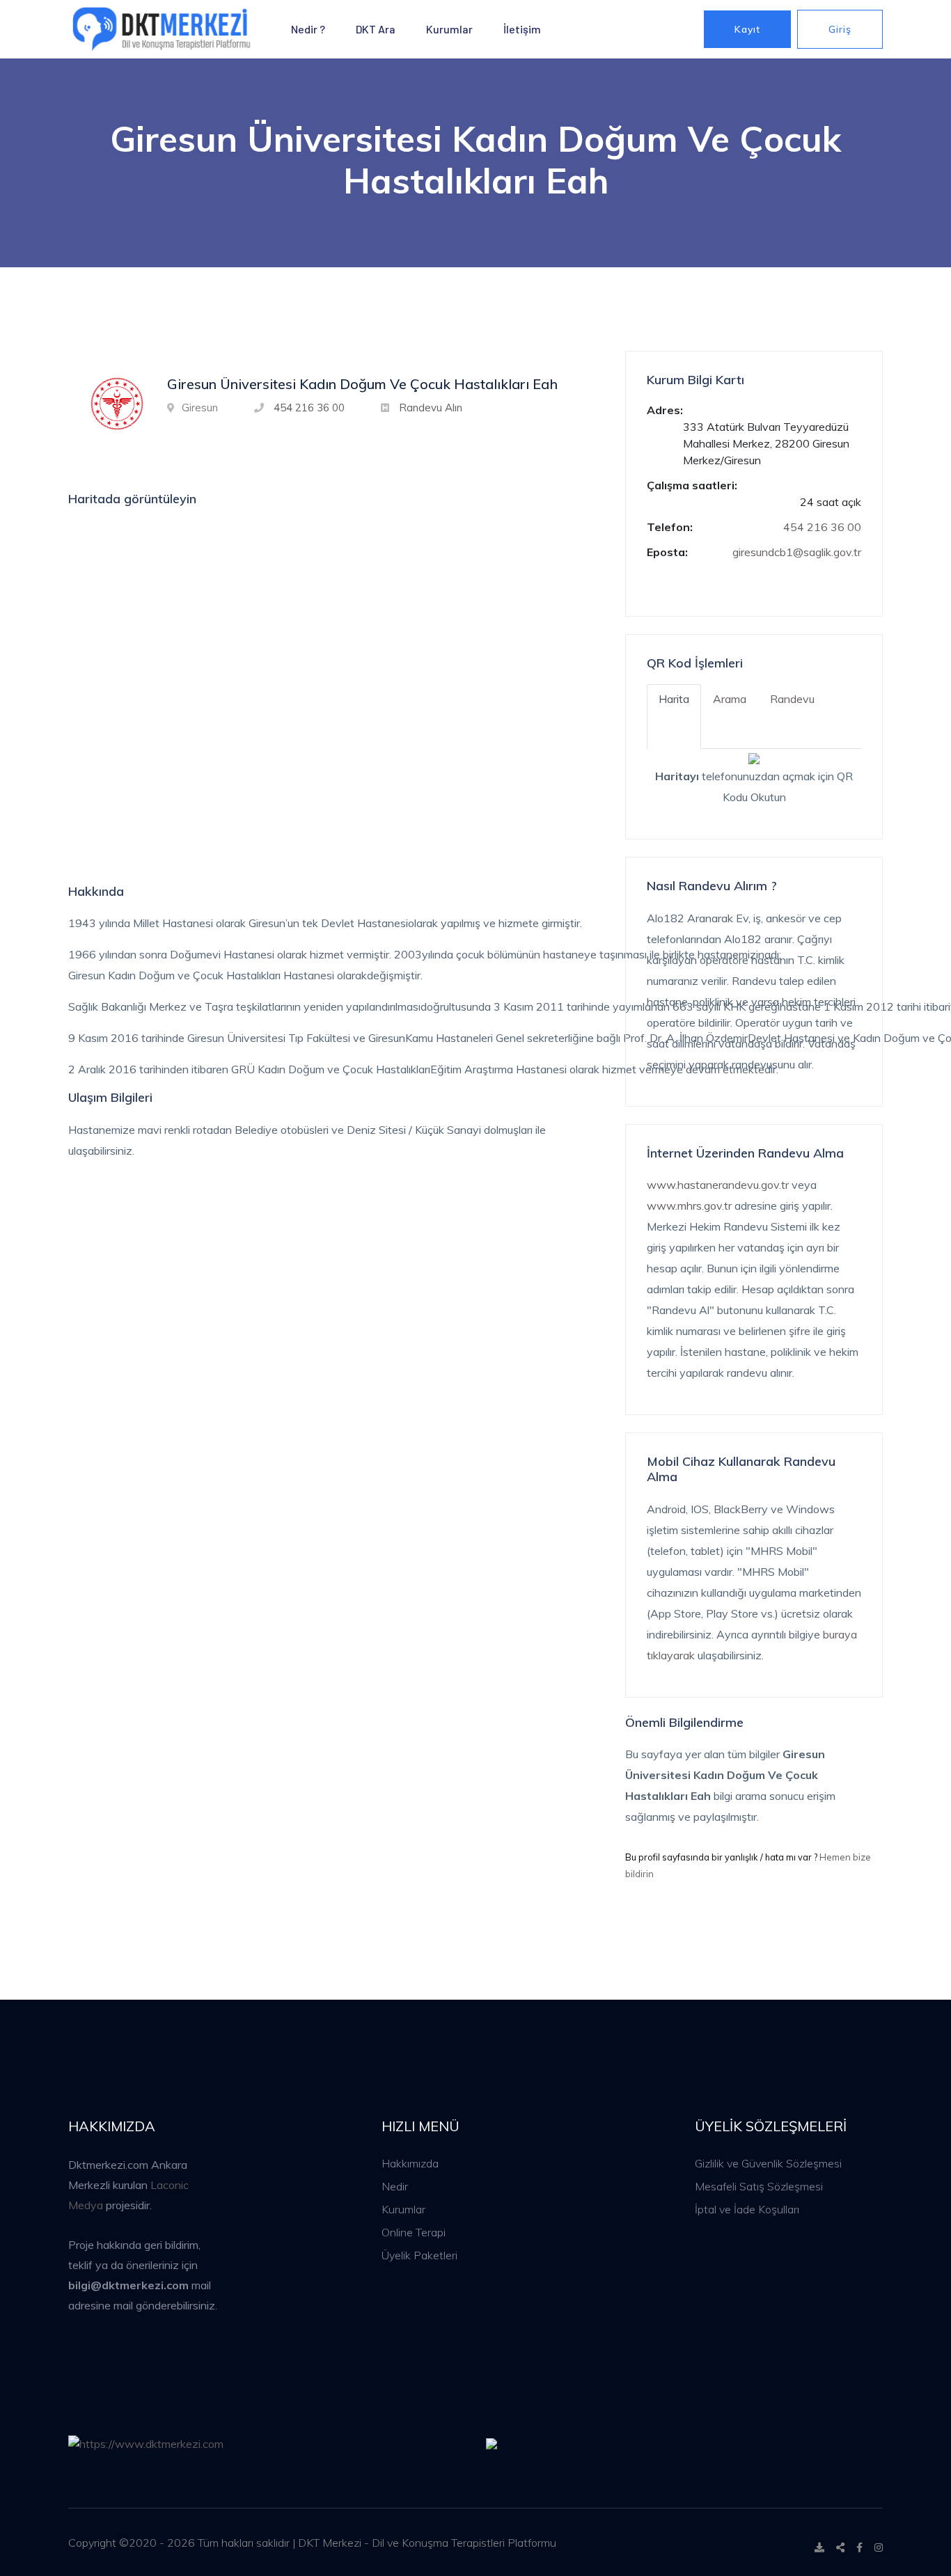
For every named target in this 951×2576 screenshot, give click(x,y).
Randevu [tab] (792, 699)
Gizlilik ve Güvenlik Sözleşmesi (768, 2163)
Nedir (395, 2186)
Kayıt (747, 29)
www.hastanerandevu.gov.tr (718, 1185)
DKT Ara (376, 29)
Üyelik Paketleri (419, 2255)
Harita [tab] (674, 699)
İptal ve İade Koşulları (747, 2209)
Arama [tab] (730, 699)
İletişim (522, 29)
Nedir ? (308, 29)
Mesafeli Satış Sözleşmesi (759, 2186)
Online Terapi (414, 2232)
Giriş (840, 29)
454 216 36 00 (309, 408)
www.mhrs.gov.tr (689, 1206)
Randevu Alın (431, 408)
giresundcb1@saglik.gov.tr (797, 552)
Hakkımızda (410, 2163)
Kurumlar (449, 29)
